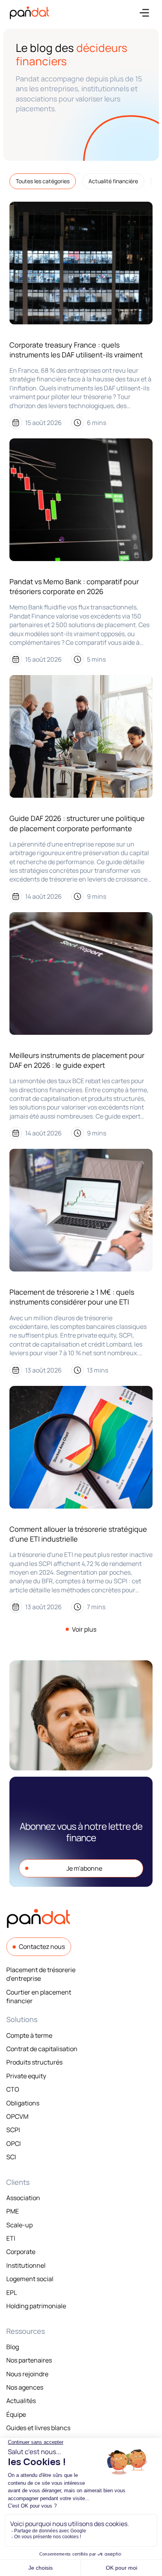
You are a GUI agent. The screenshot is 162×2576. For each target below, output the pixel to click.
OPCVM (17, 2116)
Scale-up (19, 2225)
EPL (12, 2293)
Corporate (21, 2252)
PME (13, 2211)
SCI (11, 2157)
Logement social (30, 2279)
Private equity (26, 2076)
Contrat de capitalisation (42, 2049)
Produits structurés (34, 2062)
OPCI (14, 2144)
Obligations (23, 2103)
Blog (13, 2347)
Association (23, 2198)
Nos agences (25, 2387)
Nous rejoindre (27, 2374)
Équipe (16, 2414)
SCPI (13, 2130)
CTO (13, 2089)
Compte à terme (29, 2035)
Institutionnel (26, 2265)
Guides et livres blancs (38, 2428)
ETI (11, 2238)
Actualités (21, 2401)
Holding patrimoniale (36, 2306)
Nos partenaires (29, 2360)
